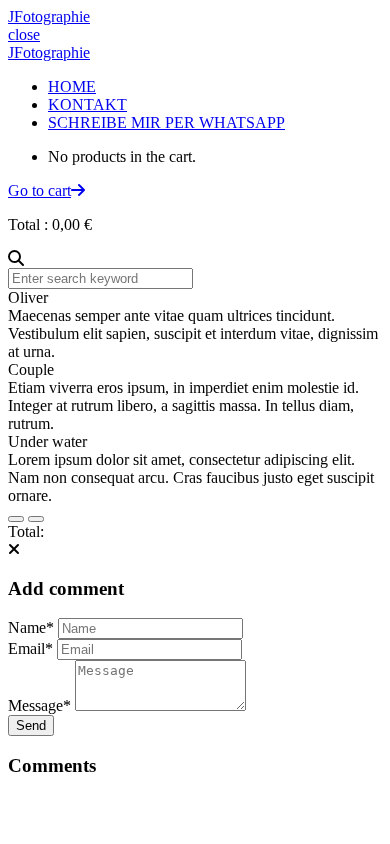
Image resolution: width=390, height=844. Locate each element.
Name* (31, 627)
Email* (30, 648)
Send (31, 725)
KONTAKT (87, 104)
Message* (39, 705)
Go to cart (39, 190)
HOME (72, 86)
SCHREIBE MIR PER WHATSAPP (166, 122)
